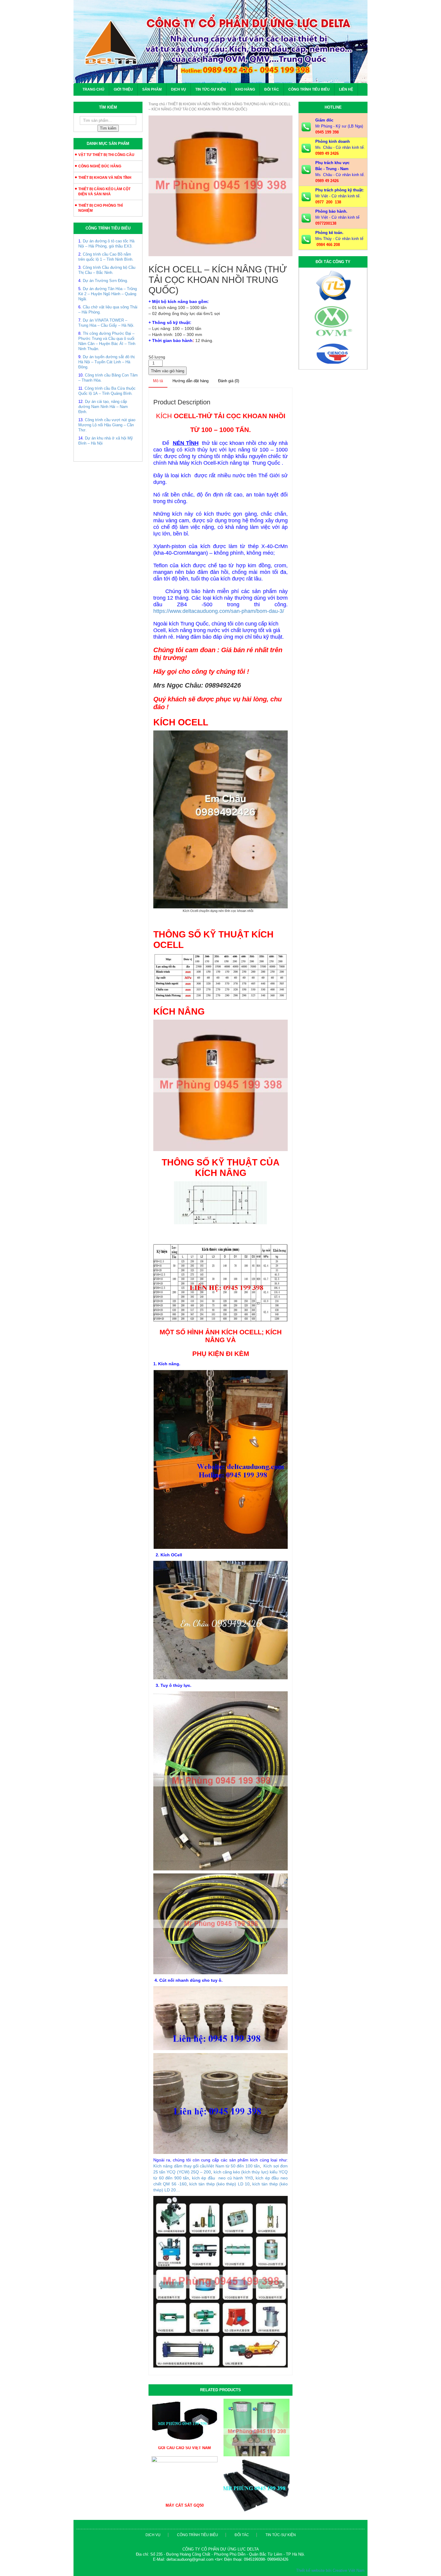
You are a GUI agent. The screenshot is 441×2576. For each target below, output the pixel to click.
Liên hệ (346, 89)
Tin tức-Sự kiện (211, 89)
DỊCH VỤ (178, 89)
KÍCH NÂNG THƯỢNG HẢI (244, 104)
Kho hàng (245, 89)
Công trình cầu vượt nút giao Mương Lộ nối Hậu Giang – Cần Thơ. (107, 425)
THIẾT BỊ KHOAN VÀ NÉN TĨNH (105, 178)
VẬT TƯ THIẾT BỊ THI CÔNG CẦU (106, 155)
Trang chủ (93, 89)
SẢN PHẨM (152, 89)
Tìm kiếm (108, 128)
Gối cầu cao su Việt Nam (184, 2448)
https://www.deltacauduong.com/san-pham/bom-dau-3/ (219, 611)
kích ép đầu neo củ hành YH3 (222, 2178)
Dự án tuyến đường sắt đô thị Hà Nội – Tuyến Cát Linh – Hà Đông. (106, 362)
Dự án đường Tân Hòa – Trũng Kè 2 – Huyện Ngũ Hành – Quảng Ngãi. (108, 294)
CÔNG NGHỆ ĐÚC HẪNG (100, 166)
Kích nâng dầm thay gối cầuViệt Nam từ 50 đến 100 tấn (207, 2166)
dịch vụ (153, 2535)
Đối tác (272, 89)
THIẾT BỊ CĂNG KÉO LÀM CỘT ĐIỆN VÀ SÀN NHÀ (104, 192)
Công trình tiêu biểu (309, 89)
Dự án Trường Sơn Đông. (105, 281)
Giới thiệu (123, 89)
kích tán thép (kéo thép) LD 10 (219, 2184)
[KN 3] (220, 186)
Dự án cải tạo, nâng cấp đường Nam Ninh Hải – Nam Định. (103, 407)
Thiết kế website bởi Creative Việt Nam (330, 2570)
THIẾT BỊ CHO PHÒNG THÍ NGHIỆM (100, 208)
